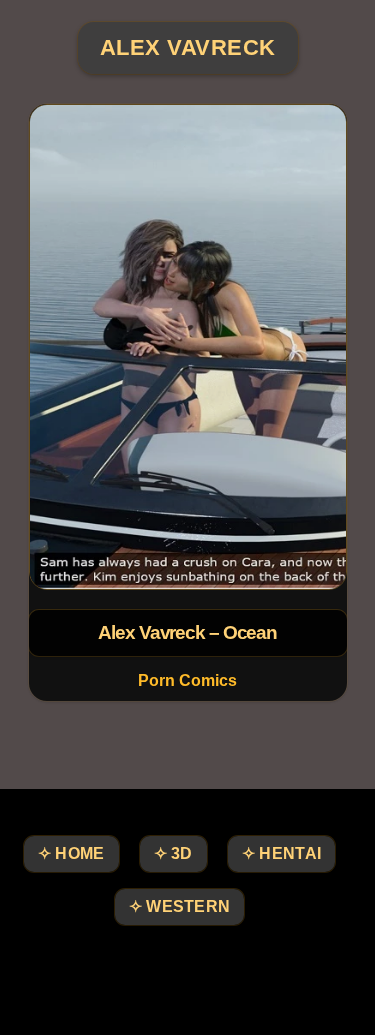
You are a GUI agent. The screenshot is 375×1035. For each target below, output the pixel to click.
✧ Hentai (281, 853)
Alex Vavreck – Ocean (187, 632)
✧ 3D (173, 853)
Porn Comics (187, 680)
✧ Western (180, 906)
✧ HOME (71, 853)
